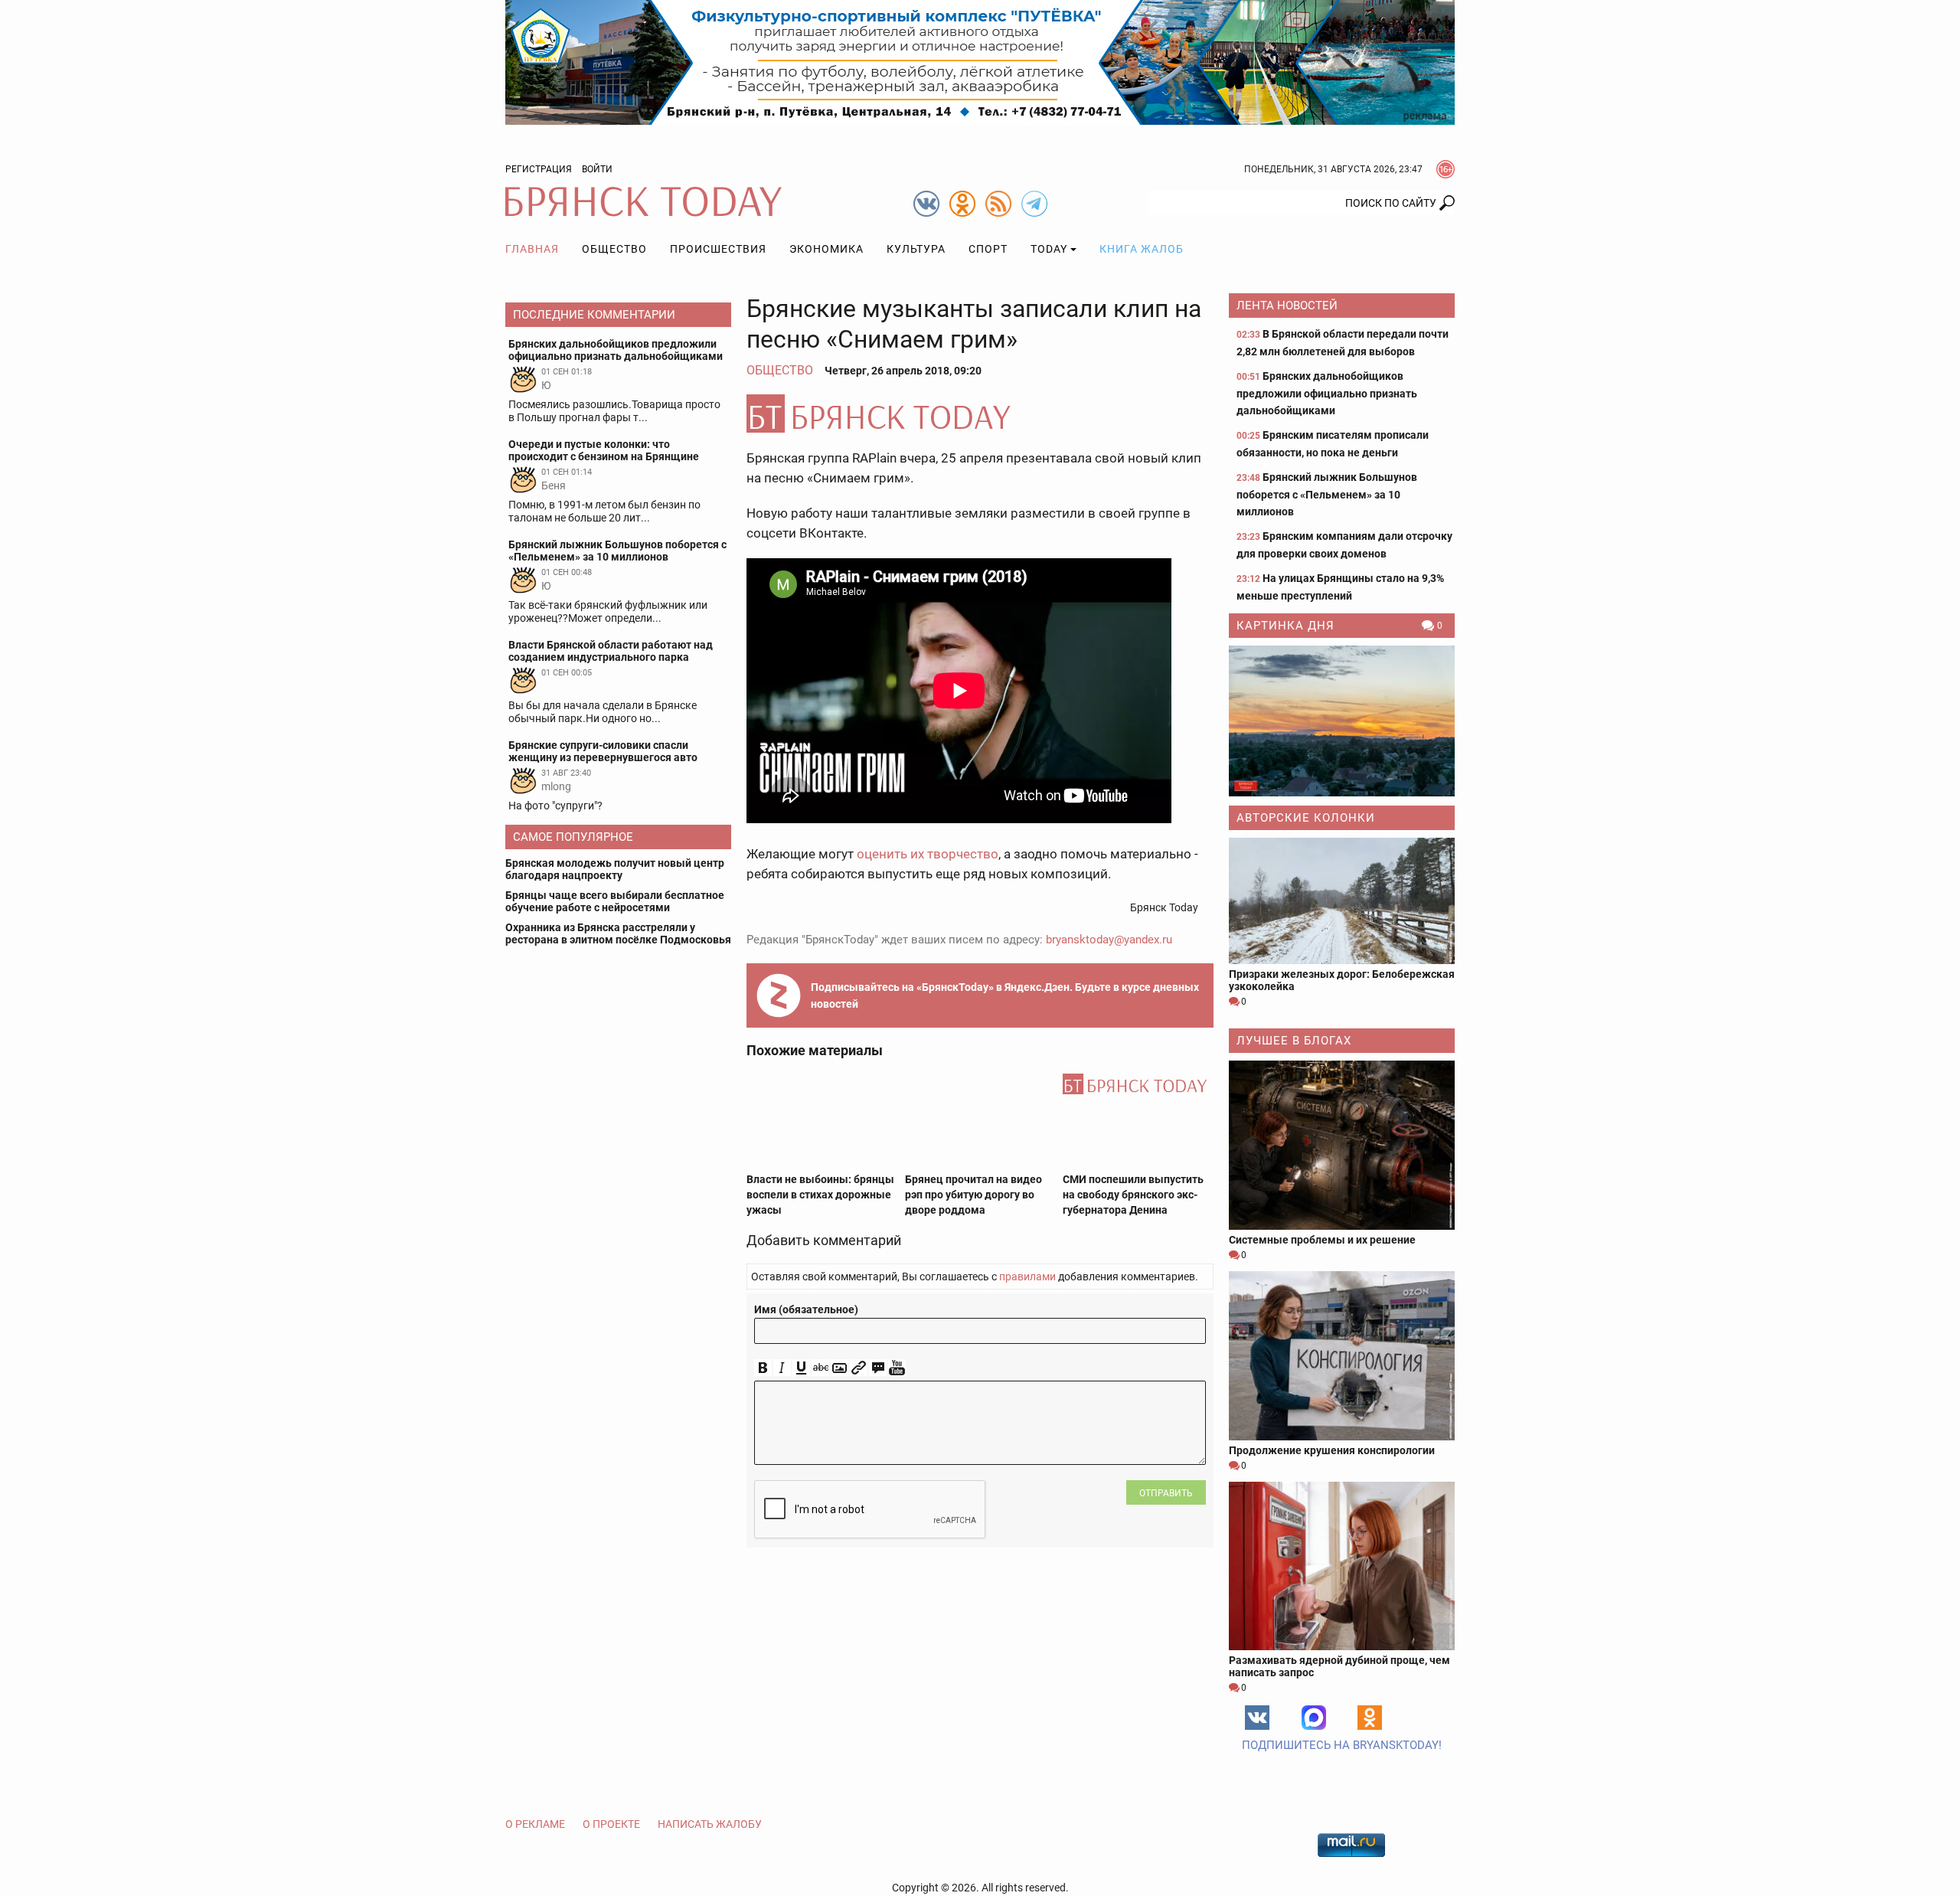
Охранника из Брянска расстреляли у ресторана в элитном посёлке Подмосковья (618, 933)
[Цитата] (878, 1368)
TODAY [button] (1049, 249)
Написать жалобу (710, 1824)
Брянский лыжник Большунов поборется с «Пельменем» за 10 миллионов (1327, 494)
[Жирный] (763, 1368)
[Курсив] (782, 1368)
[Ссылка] (859, 1368)
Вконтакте (1257, 1718)
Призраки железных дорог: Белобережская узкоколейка (1342, 980)
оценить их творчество (928, 854)
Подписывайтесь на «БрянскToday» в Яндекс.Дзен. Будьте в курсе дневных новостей (1005, 995)
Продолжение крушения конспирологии (1332, 1450)
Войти (597, 169)
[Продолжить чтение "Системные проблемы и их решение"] (1342, 1145)
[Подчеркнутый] (801, 1368)
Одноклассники (1370, 1718)
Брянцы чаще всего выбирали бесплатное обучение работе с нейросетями (615, 901)
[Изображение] (840, 1368)
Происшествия (718, 249)
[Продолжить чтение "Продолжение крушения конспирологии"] (1342, 1356)
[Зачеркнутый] (820, 1368)
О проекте (611, 1824)
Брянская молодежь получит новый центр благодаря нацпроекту (615, 869)
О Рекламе (535, 1824)
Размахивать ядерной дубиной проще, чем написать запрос (1339, 1666)
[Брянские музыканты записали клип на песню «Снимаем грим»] (980, 414)
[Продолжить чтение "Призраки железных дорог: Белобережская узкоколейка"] (1342, 901)
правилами (1027, 1277)
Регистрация (539, 169)
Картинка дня (1285, 626)
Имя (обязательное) (806, 1309)
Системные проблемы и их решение (1322, 1240)
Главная (532, 249)
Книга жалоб (1142, 249)
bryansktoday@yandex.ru (1109, 940)
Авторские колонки (1306, 818)
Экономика (826, 249)
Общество (614, 249)
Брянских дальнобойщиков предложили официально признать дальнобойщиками (1327, 393)
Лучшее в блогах (1294, 1041)
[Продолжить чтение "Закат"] (1342, 721)
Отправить (1166, 1493)
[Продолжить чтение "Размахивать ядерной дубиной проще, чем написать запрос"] (1342, 1566)
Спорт (988, 249)
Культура (916, 249)
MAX (1314, 1718)
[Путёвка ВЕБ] (980, 61)
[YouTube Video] (897, 1368)
